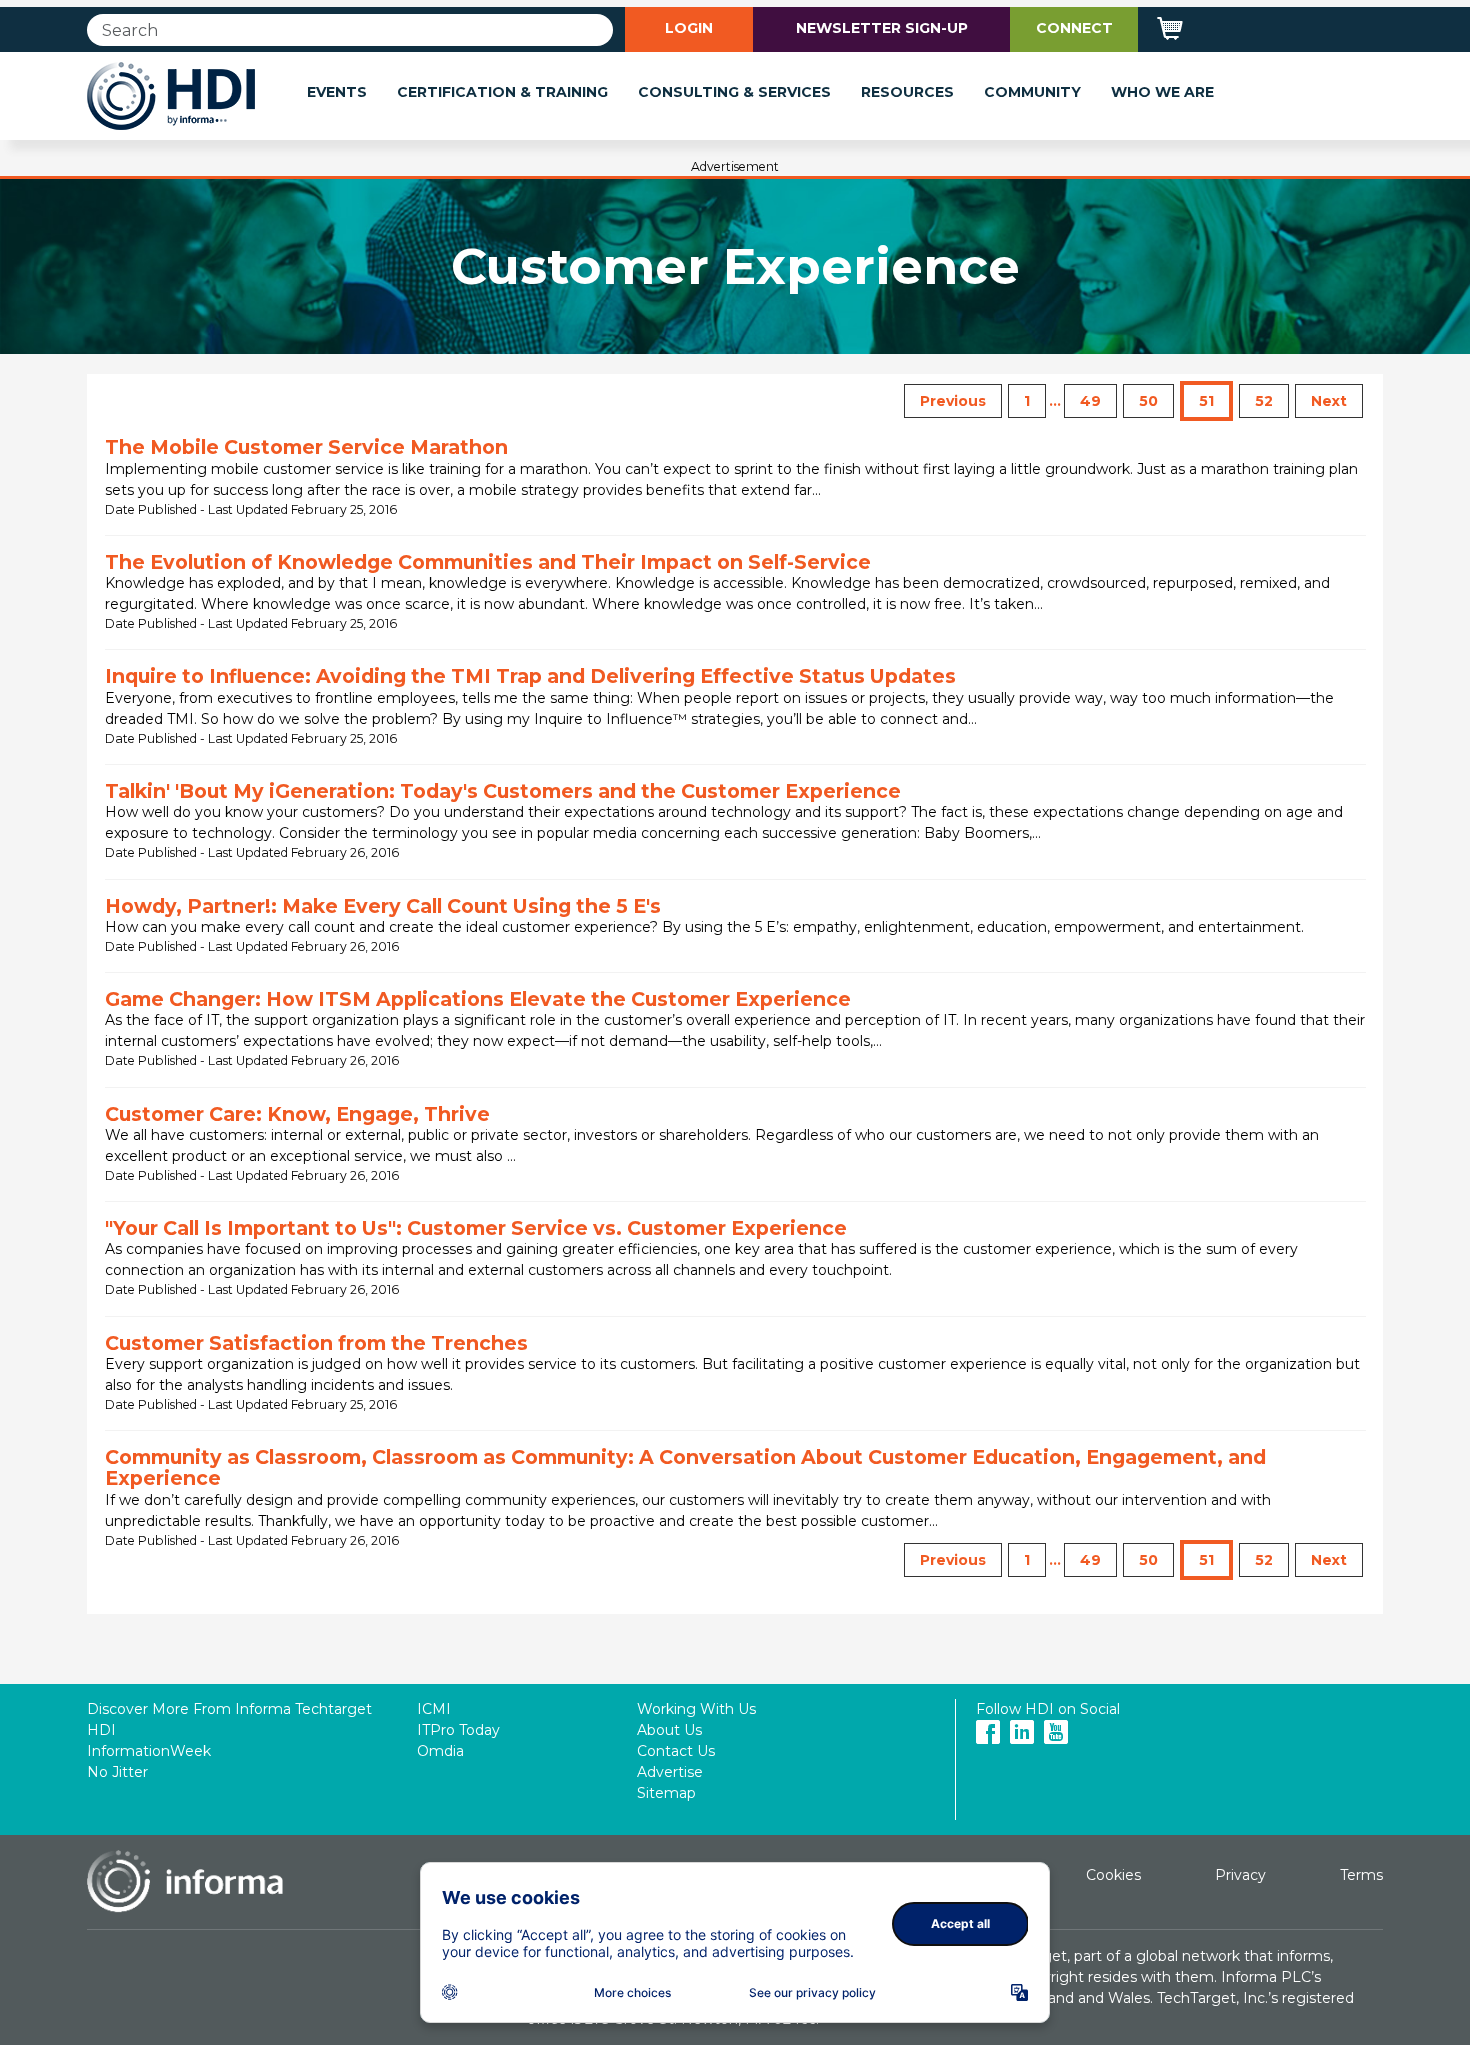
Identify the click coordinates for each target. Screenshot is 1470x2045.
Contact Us (676, 1751)
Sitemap (666, 1793)
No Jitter (117, 1772)
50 (1148, 401)
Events (337, 92)
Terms (1361, 1875)
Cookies (1113, 1875)
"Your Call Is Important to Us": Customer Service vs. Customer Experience (476, 1228)
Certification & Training (502, 92)
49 (1090, 401)
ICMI (434, 1709)
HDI (101, 1730)
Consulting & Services (734, 92)
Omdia (440, 1751)
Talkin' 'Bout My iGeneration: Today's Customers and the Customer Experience (503, 791)
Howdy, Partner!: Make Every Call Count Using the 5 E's (383, 906)
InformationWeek (149, 1751)
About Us (669, 1730)
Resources (907, 92)
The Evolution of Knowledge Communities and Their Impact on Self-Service (488, 562)
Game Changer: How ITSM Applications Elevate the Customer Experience (478, 999)
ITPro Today (458, 1730)
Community (1032, 92)
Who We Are (1162, 92)
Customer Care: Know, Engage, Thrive (297, 1114)
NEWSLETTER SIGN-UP (882, 28)
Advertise (670, 1772)
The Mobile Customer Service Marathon (306, 447)
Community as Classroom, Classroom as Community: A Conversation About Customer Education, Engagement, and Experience (685, 1467)
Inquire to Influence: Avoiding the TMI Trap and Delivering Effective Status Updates (530, 676)
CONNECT (1074, 28)
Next (1329, 401)
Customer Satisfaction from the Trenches (316, 1343)
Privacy (1240, 1875)
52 (1264, 401)
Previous (953, 401)
